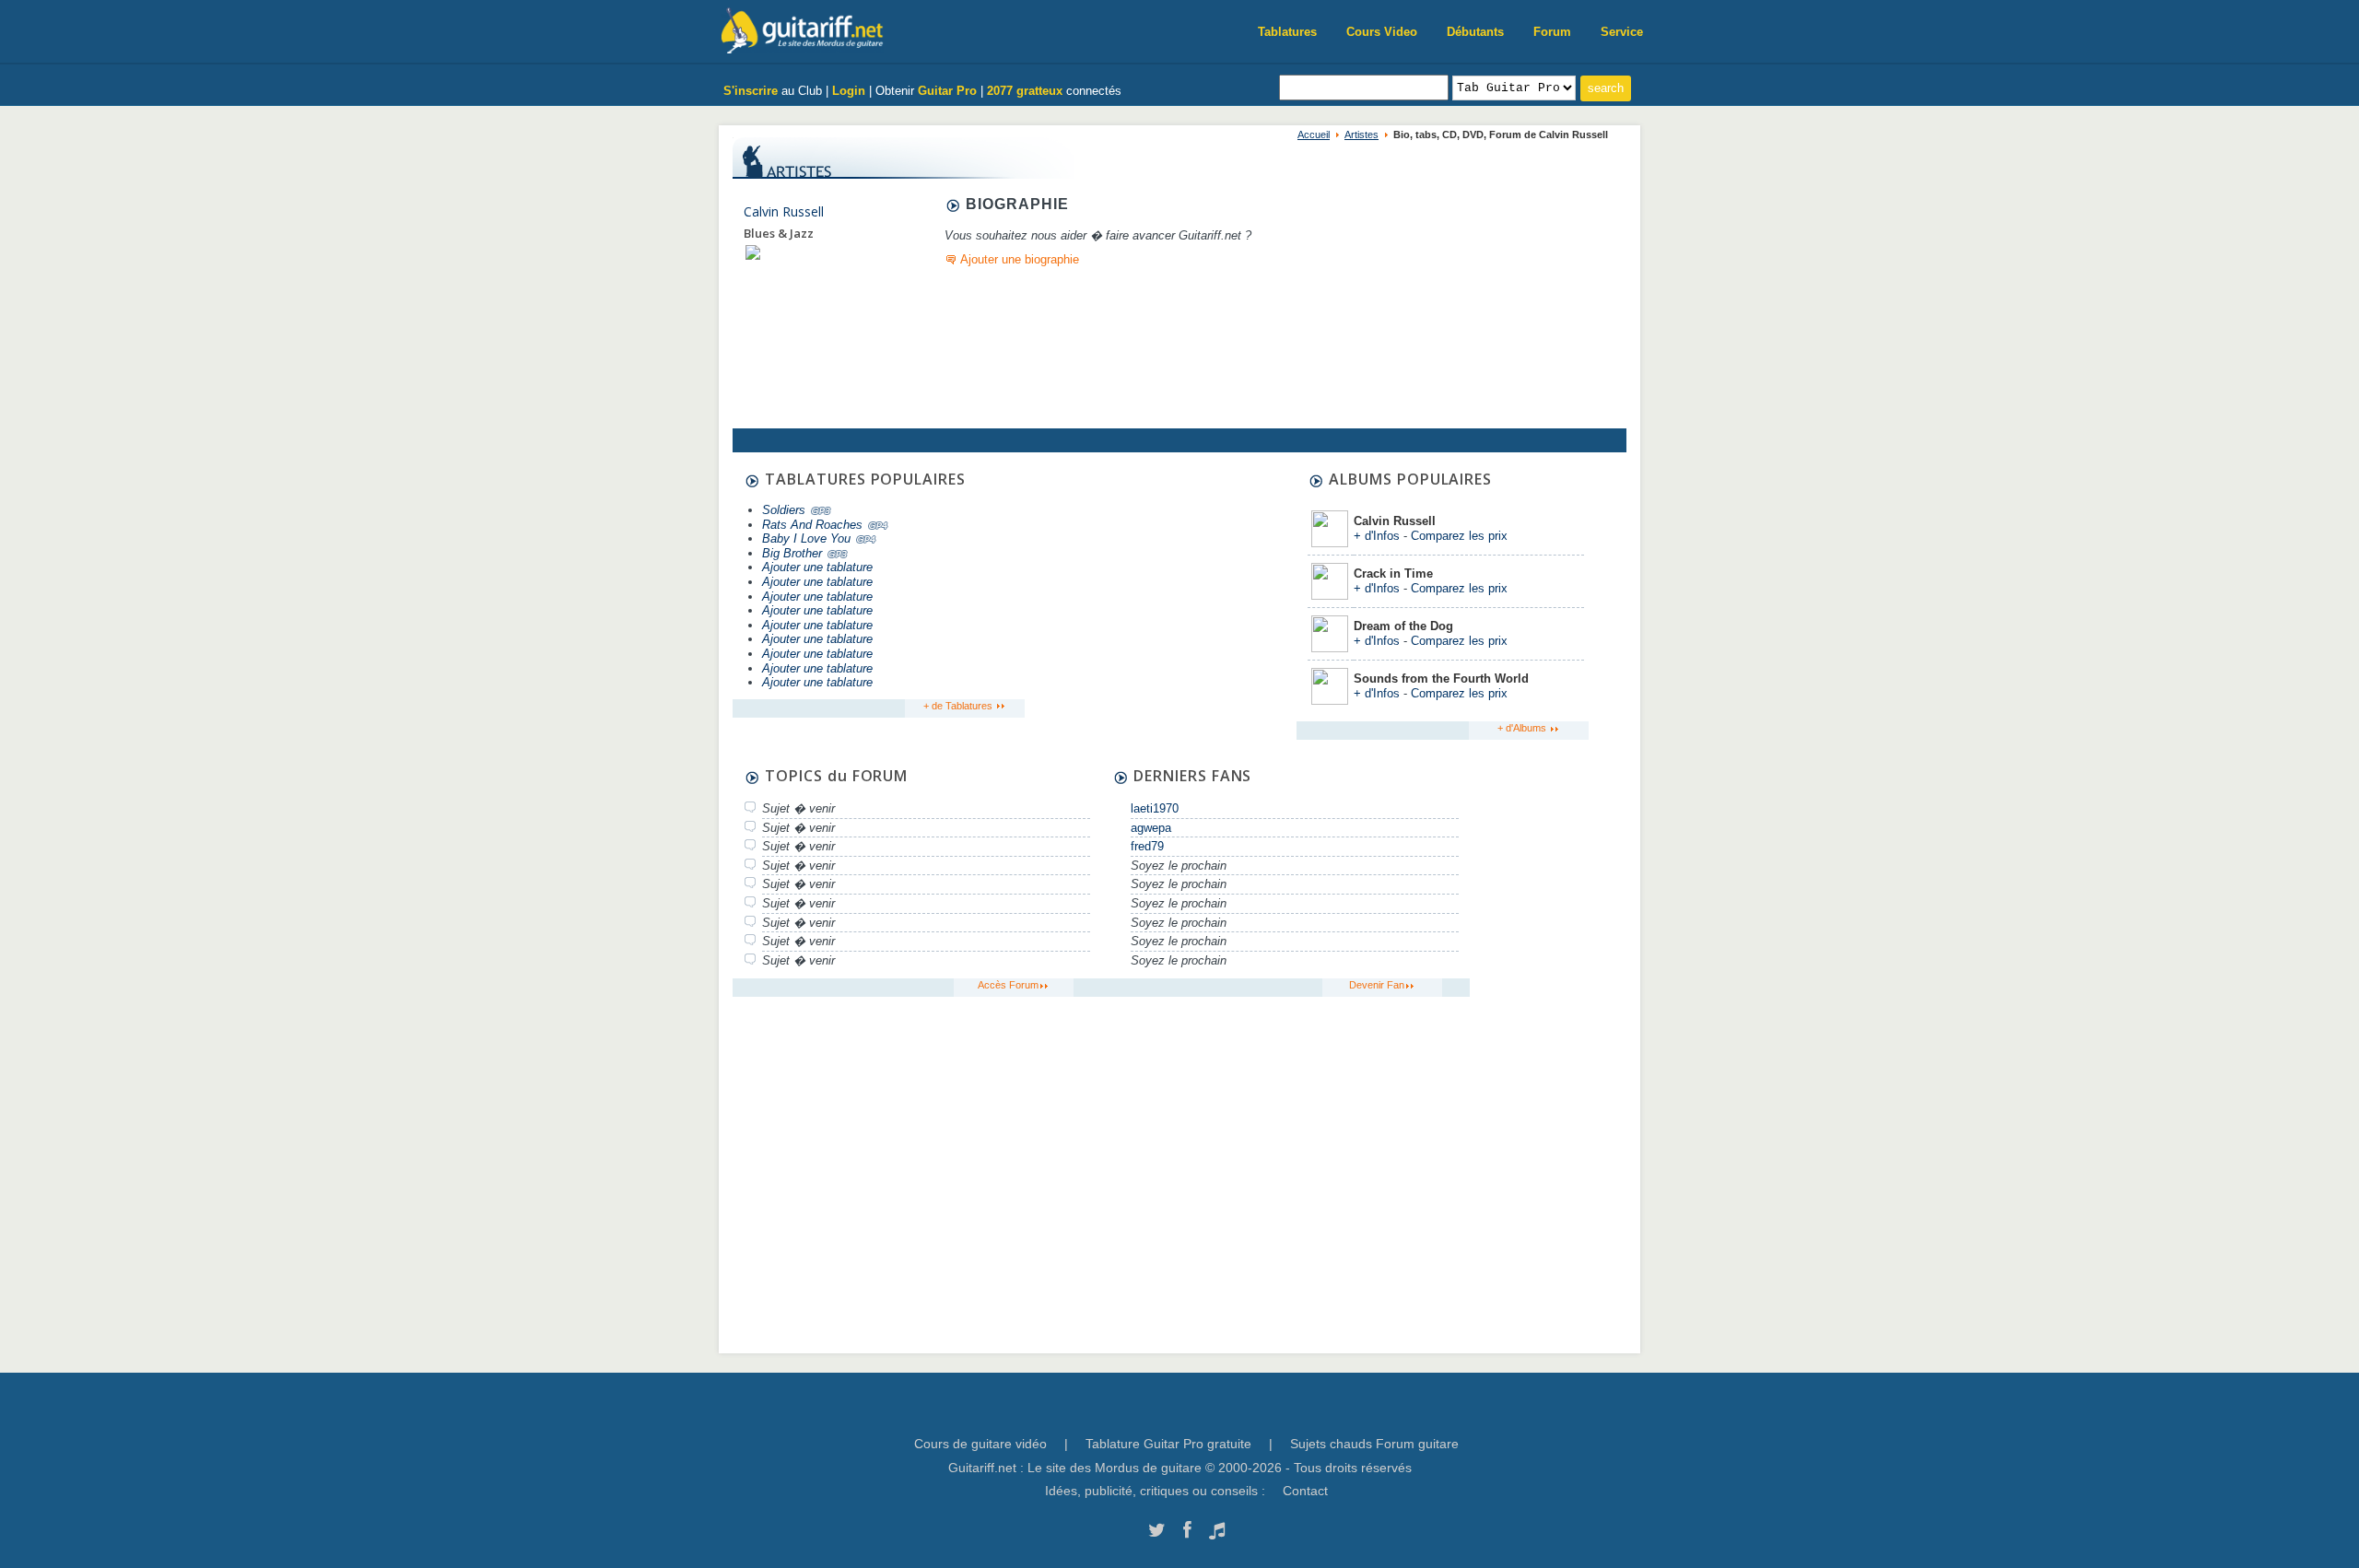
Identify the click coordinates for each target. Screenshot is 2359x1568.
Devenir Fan (1377, 985)
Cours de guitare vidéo (980, 1444)
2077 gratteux (1025, 91)
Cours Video (1382, 32)
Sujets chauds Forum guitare (1374, 1444)
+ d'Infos (1377, 536)
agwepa (1151, 828)
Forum (1552, 32)
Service (1622, 32)
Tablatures (1287, 32)
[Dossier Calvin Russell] (753, 252)
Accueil (1314, 135)
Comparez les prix (1459, 536)
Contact (1305, 1491)
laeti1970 (1155, 808)
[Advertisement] (1158, 587)
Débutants (1475, 32)
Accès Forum (1008, 985)
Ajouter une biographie (1020, 259)
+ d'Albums (1523, 728)
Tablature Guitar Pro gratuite (1168, 1444)
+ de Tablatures (959, 706)
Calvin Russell (784, 211)
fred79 (1147, 846)
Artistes (1361, 135)
